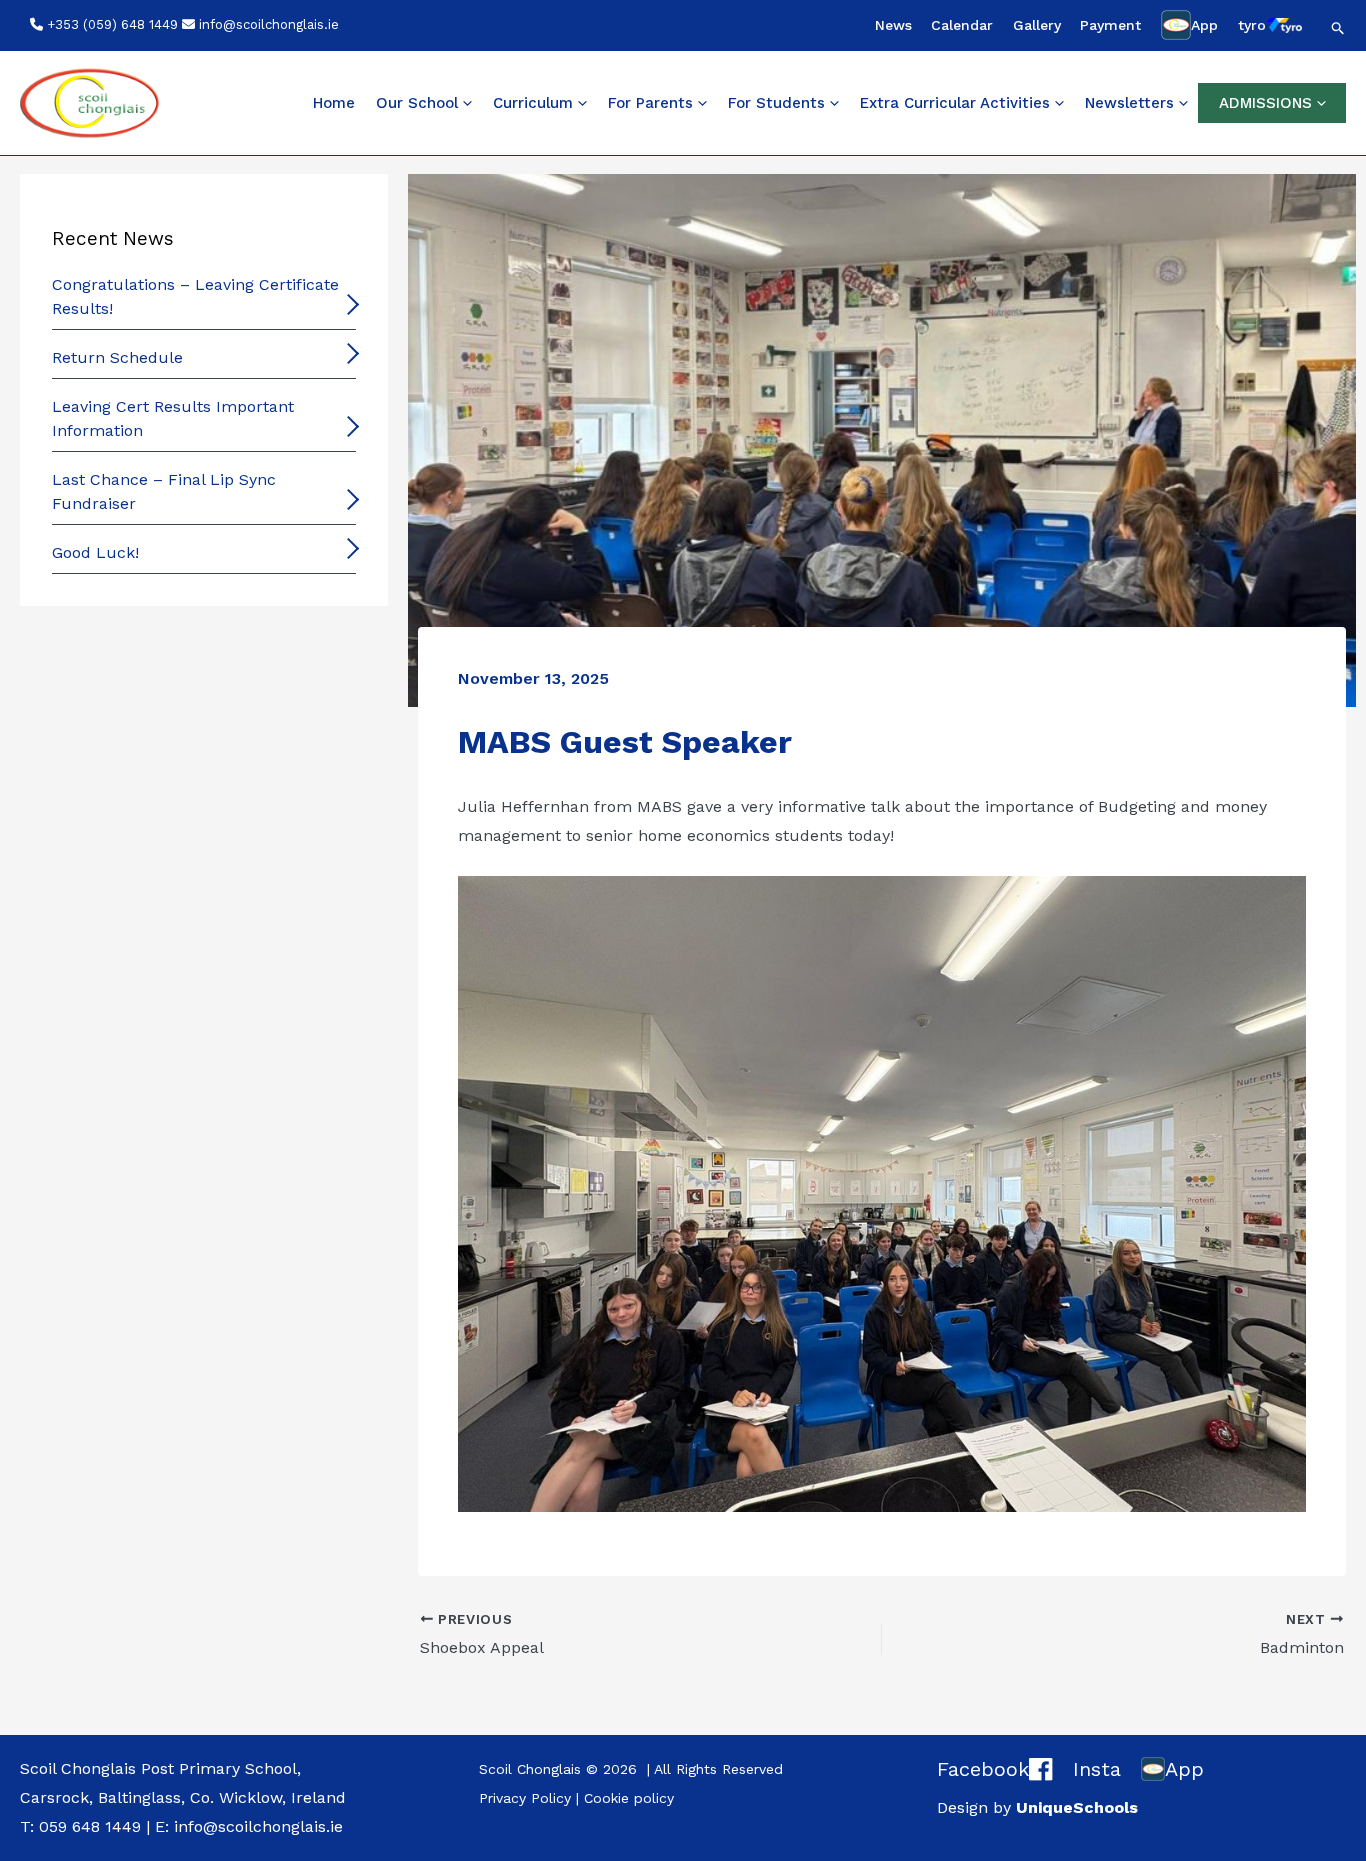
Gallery (1037, 25)
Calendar (962, 25)
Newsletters (1129, 103)
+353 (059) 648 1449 (112, 24)
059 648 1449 (90, 1826)
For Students (776, 103)
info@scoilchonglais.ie (269, 24)
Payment (1110, 25)
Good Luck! (95, 552)
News (893, 25)
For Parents (650, 103)
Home (334, 103)
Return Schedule (117, 357)
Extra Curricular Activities (955, 103)
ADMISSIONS (1265, 103)
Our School (417, 103)
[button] (1338, 28)
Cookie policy (629, 1798)
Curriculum (533, 103)
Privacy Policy (525, 1798)
